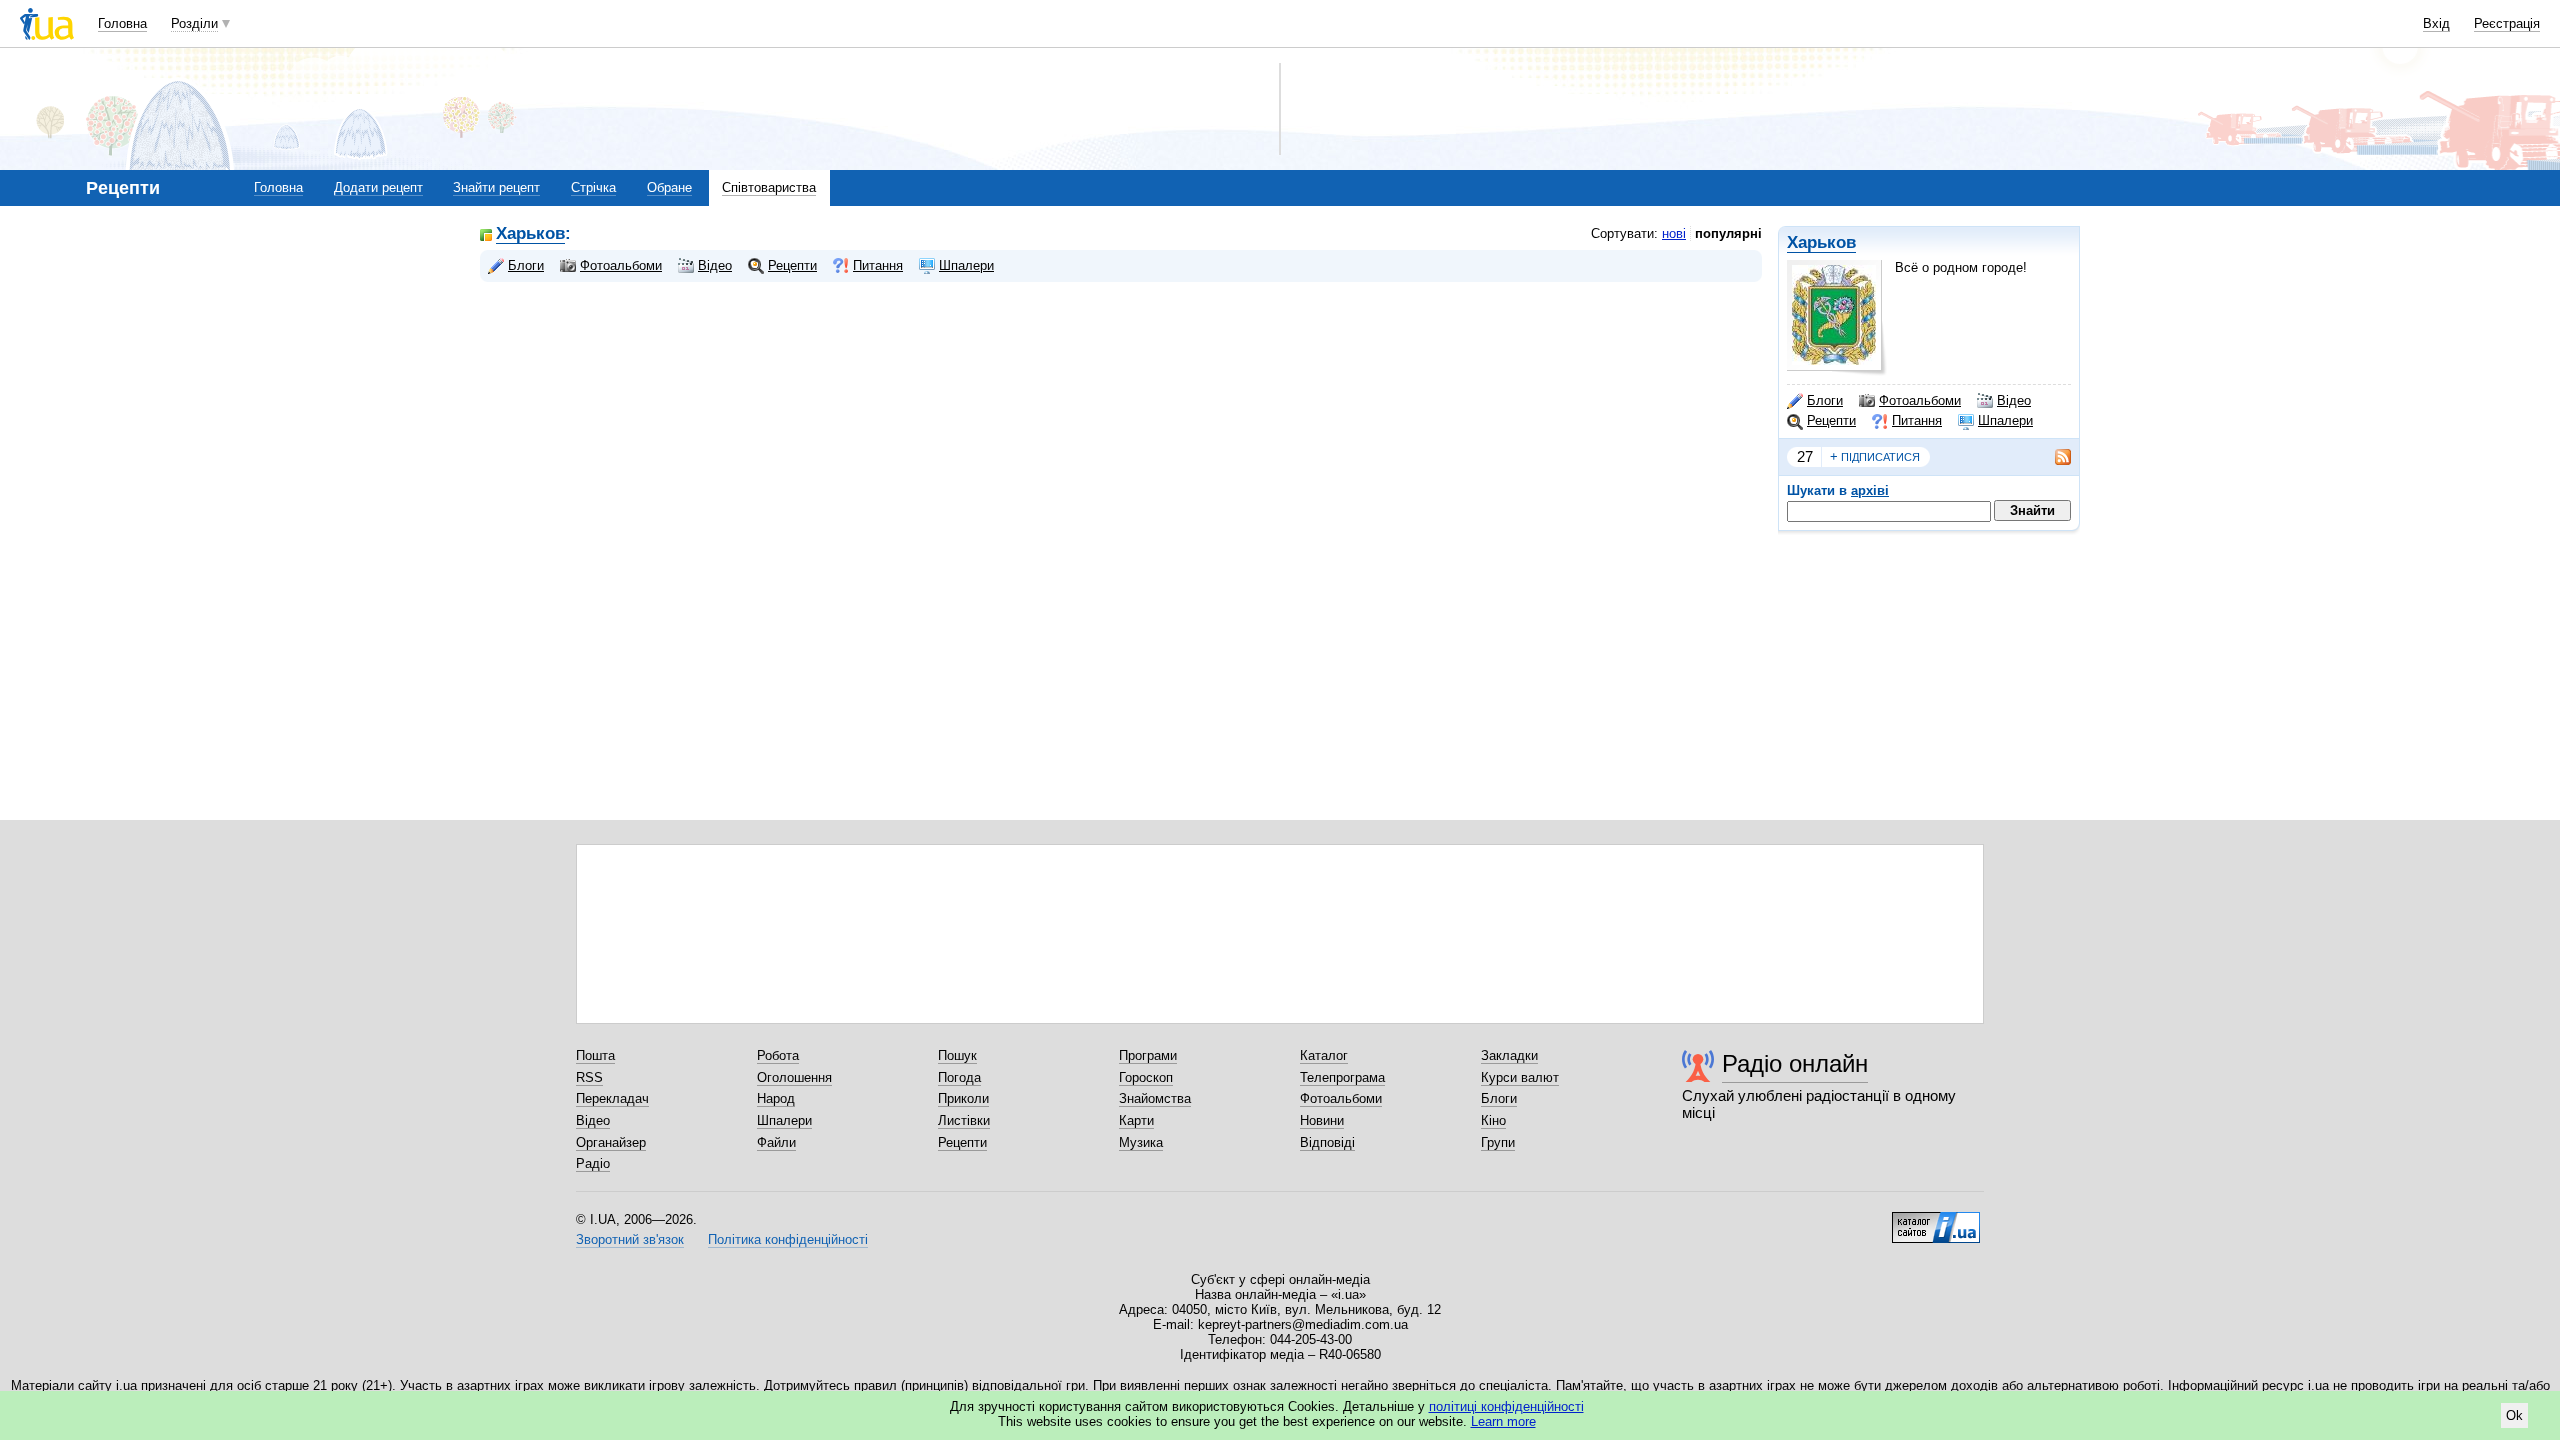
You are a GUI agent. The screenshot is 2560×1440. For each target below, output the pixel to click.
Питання (1917, 420)
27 (1805, 456)
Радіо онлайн (1795, 1063)
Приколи (963, 1098)
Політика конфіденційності (788, 1239)
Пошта (595, 1055)
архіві (1870, 490)
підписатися (1875, 456)
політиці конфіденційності (1506, 1406)
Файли (776, 1142)
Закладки (1509, 1055)
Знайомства (1155, 1098)
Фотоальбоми (1920, 400)
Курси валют (1520, 1077)
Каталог (1324, 1055)
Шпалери (2005, 420)
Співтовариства (769, 187)
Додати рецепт (378, 187)
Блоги (1825, 400)
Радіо (593, 1163)
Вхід (2436, 23)
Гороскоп (1146, 1077)
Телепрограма (1342, 1077)
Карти (1136, 1120)
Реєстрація (2507, 23)
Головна (122, 23)
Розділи (194, 23)
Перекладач (612, 1098)
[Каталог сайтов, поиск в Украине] (1936, 1220)
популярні (1728, 233)
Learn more (1503, 1421)
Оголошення (794, 1077)
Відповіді (1327, 1142)
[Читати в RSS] (2053, 457)
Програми (1148, 1055)
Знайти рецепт (496, 187)
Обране (669, 187)
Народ (776, 1098)
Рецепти (1831, 420)
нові (1674, 233)
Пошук (957, 1055)
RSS (589, 1077)
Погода (959, 1077)
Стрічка (593, 187)
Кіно (1493, 1120)
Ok (2514, 1415)
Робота (778, 1055)
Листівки (964, 1120)
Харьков (1821, 242)
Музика (1141, 1142)
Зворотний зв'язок (630, 1239)
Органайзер (611, 1142)
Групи (1498, 1142)
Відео (2014, 400)
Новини (1322, 1120)
